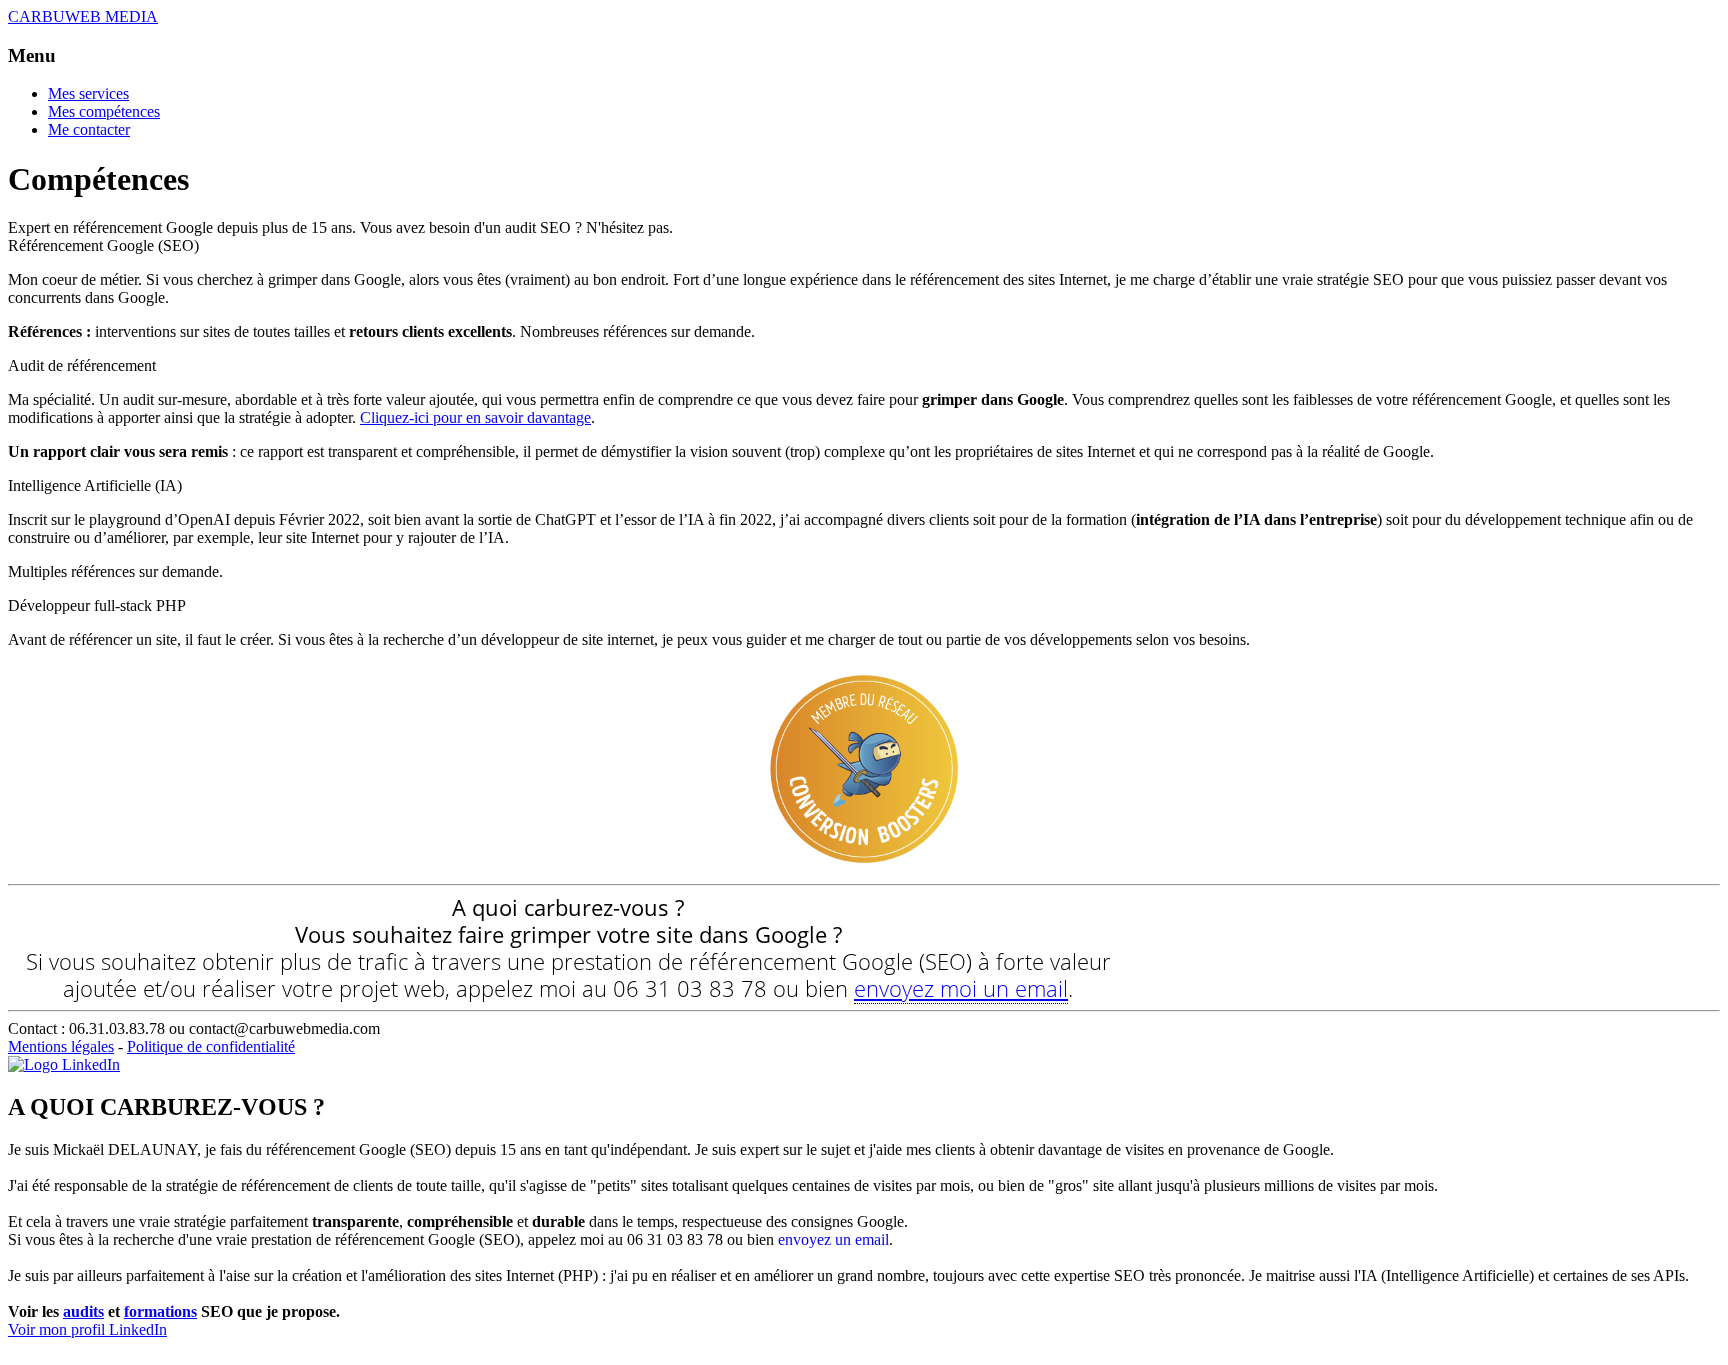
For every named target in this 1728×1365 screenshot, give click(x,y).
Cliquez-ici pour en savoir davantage (475, 417)
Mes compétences (104, 111)
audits (83, 1311)
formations (160, 1311)
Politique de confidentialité (211, 1046)
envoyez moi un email (961, 988)
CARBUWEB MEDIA (83, 16)
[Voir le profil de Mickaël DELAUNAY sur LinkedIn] (64, 1064)
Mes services (88, 93)
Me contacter (89, 129)
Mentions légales (61, 1046)
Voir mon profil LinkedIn (87, 1329)
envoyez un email (833, 1239)
